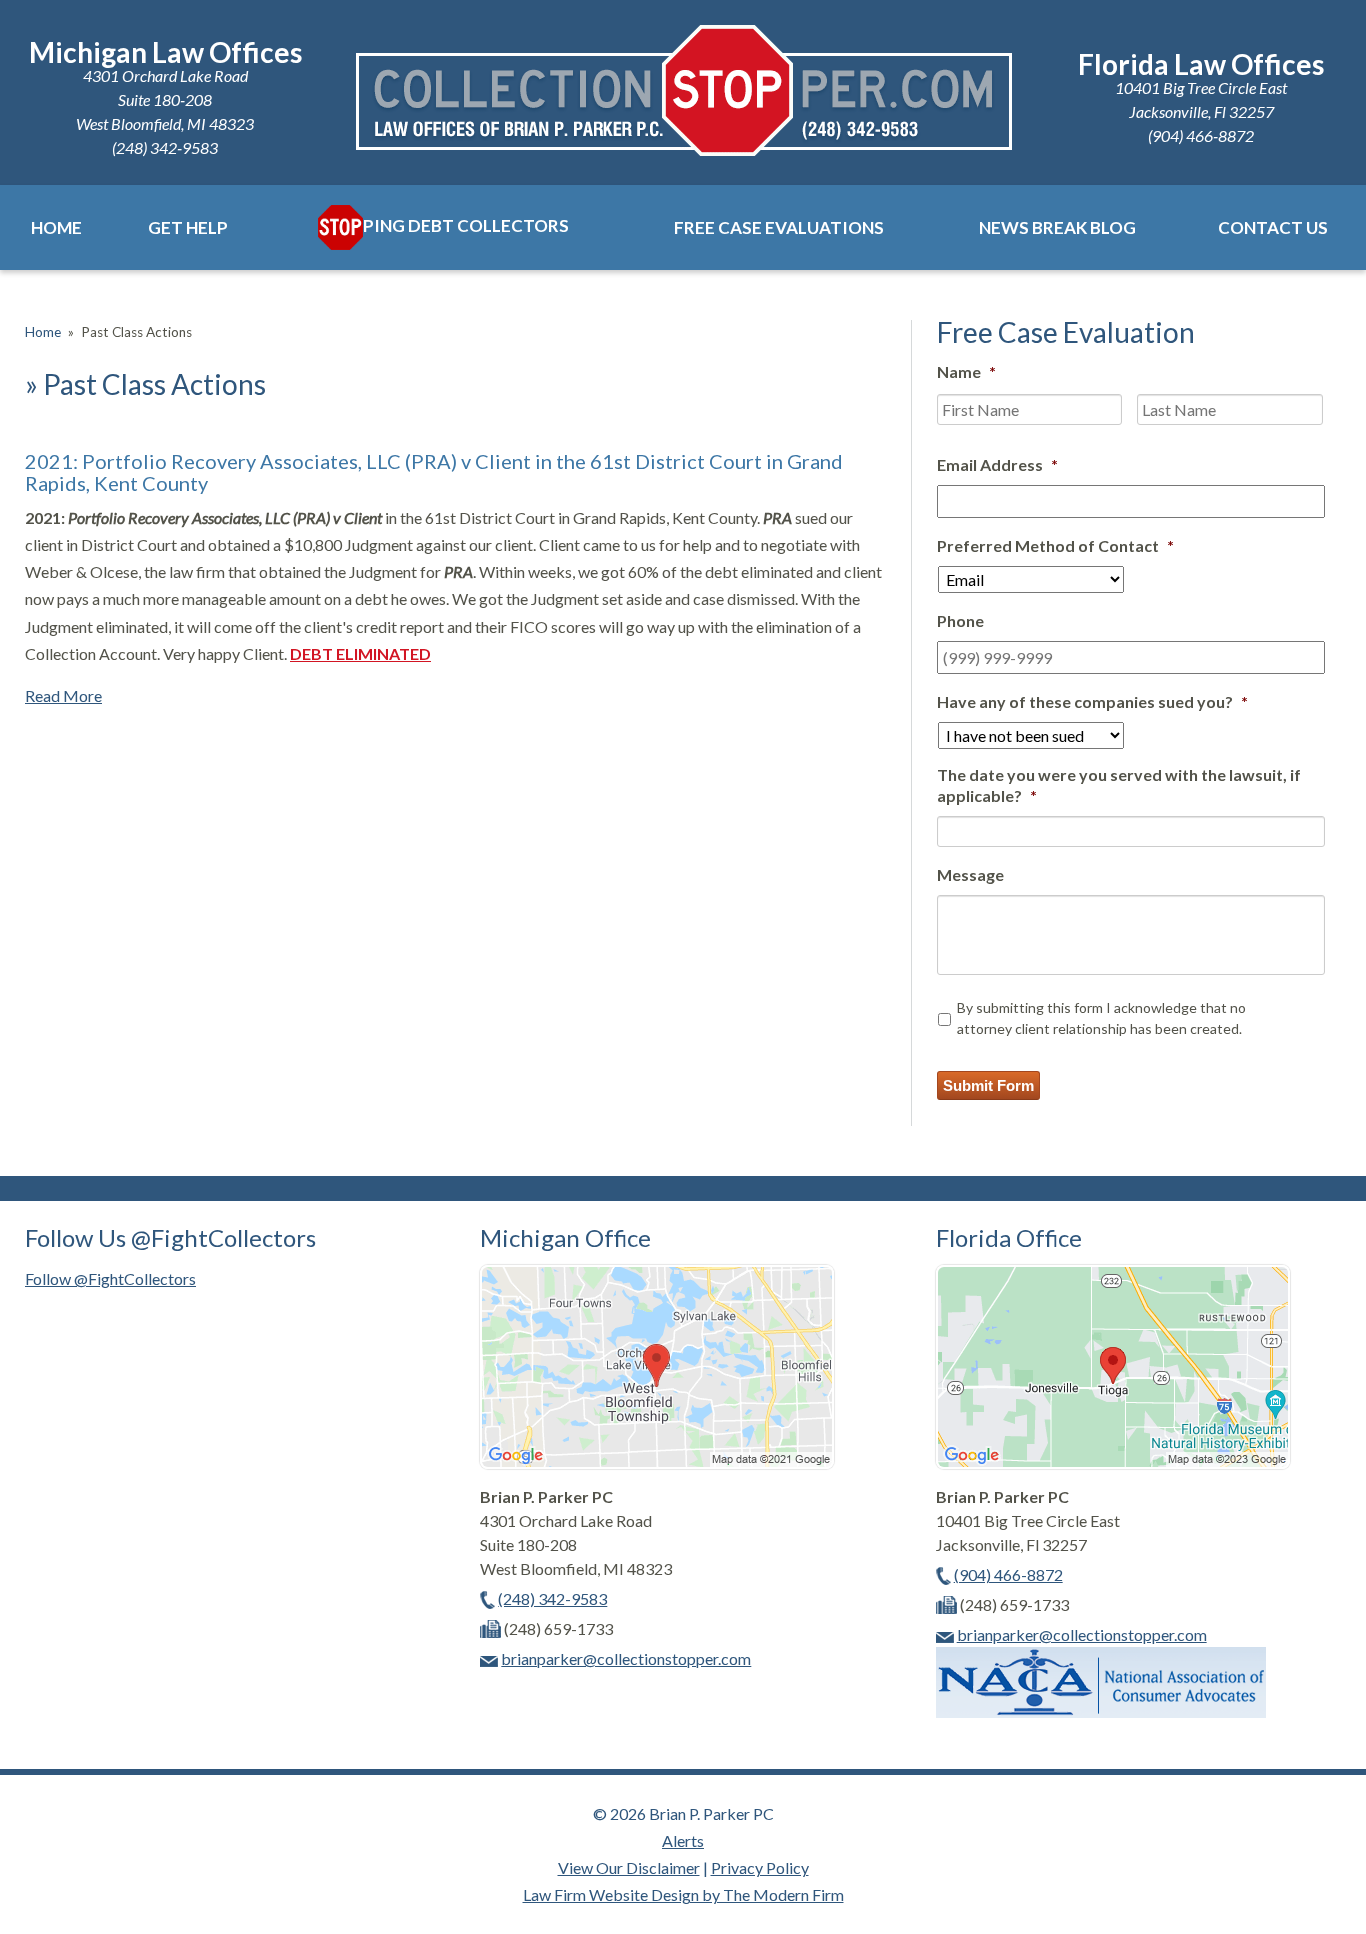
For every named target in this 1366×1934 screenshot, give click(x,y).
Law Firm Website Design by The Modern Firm (683, 1894)
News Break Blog (1057, 227)
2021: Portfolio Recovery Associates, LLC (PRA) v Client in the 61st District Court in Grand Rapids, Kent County (434, 472)
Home (56, 227)
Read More (63, 695)
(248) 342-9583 (165, 147)
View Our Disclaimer (629, 1867)
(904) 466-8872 (1201, 135)
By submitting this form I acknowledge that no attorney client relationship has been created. (1101, 1018)
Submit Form (988, 1085)
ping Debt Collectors (466, 225)
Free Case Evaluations (779, 227)
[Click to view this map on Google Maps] (657, 1462)
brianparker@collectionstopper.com (626, 1658)
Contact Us (1273, 227)
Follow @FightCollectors (110, 1278)
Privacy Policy (760, 1867)
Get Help (188, 227)
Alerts (683, 1840)
